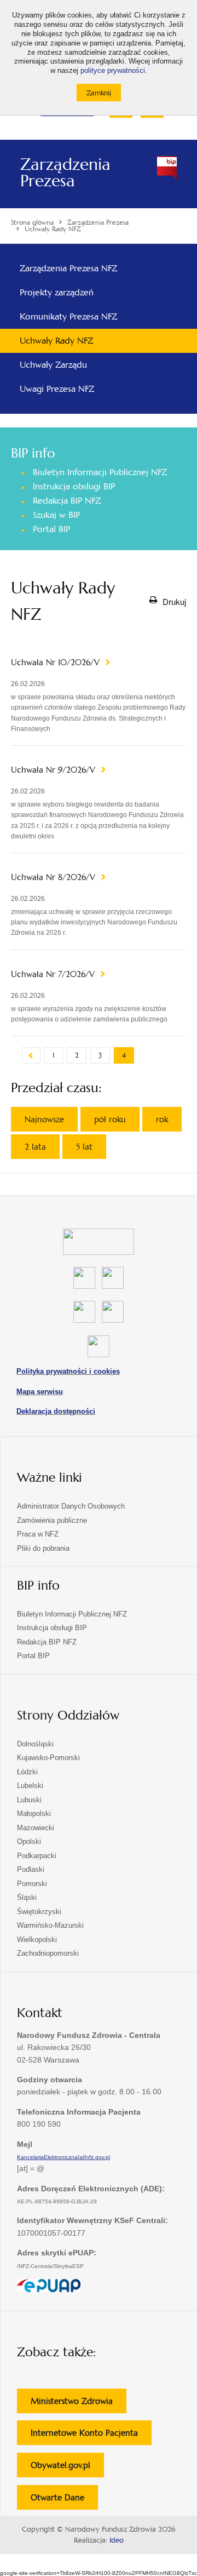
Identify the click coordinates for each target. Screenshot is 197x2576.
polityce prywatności (113, 71)
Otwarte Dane (64, 2501)
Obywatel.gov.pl (67, 2468)
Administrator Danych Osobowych (71, 1506)
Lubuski (29, 1800)
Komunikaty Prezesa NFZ (68, 316)
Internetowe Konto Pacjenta (91, 2436)
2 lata (35, 1147)
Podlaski (31, 1869)
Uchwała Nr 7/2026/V (54, 974)
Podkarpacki (37, 1856)
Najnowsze (44, 1119)
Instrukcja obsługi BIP (74, 486)
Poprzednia (31, 1055)
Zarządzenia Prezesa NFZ (68, 268)
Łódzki (27, 1772)
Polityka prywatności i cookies (68, 1371)
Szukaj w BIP (56, 515)
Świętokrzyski (39, 1912)
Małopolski (34, 1814)
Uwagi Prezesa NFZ (57, 389)
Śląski (27, 1897)
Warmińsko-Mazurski (50, 1925)
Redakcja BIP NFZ (67, 501)
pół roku (110, 1119)
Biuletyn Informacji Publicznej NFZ (100, 472)
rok (162, 1119)
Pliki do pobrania (43, 1548)
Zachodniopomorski (48, 1953)
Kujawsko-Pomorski (48, 1758)
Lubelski (30, 1786)
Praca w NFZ (38, 1534)
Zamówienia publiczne (52, 1520)
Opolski (29, 1841)
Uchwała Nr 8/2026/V (54, 877)
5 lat (84, 1147)
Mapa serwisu (40, 1392)
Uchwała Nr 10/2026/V (57, 662)
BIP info (33, 453)
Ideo (117, 2540)
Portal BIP (51, 529)
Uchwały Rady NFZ (56, 341)
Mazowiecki (36, 1828)
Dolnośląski (35, 1744)
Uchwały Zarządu (53, 365)
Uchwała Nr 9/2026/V (54, 770)
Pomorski (32, 1884)
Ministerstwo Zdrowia (79, 2404)
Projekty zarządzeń (57, 292)
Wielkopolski (37, 1940)
